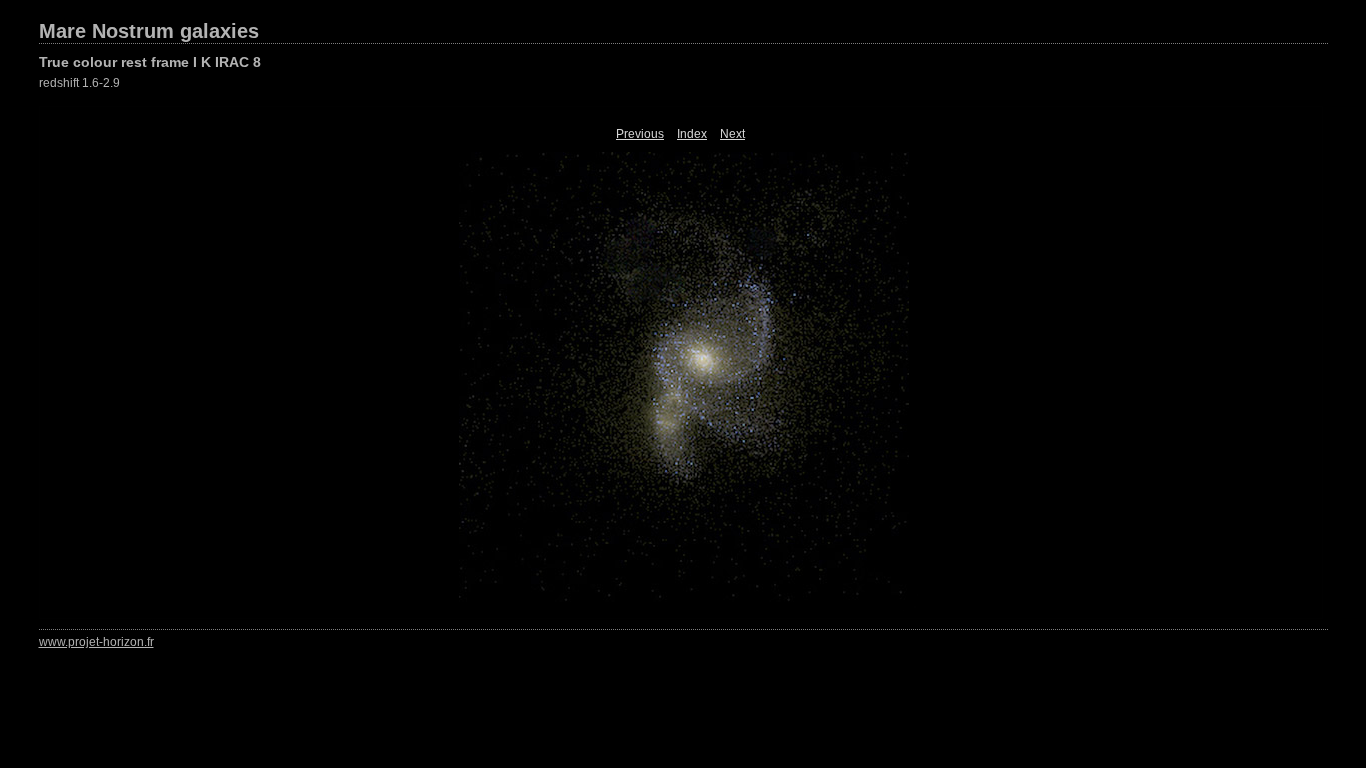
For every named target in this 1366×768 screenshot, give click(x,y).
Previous (640, 134)
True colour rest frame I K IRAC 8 (150, 62)
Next (732, 134)
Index (692, 134)
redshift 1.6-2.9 (79, 83)
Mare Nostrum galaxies (149, 31)
